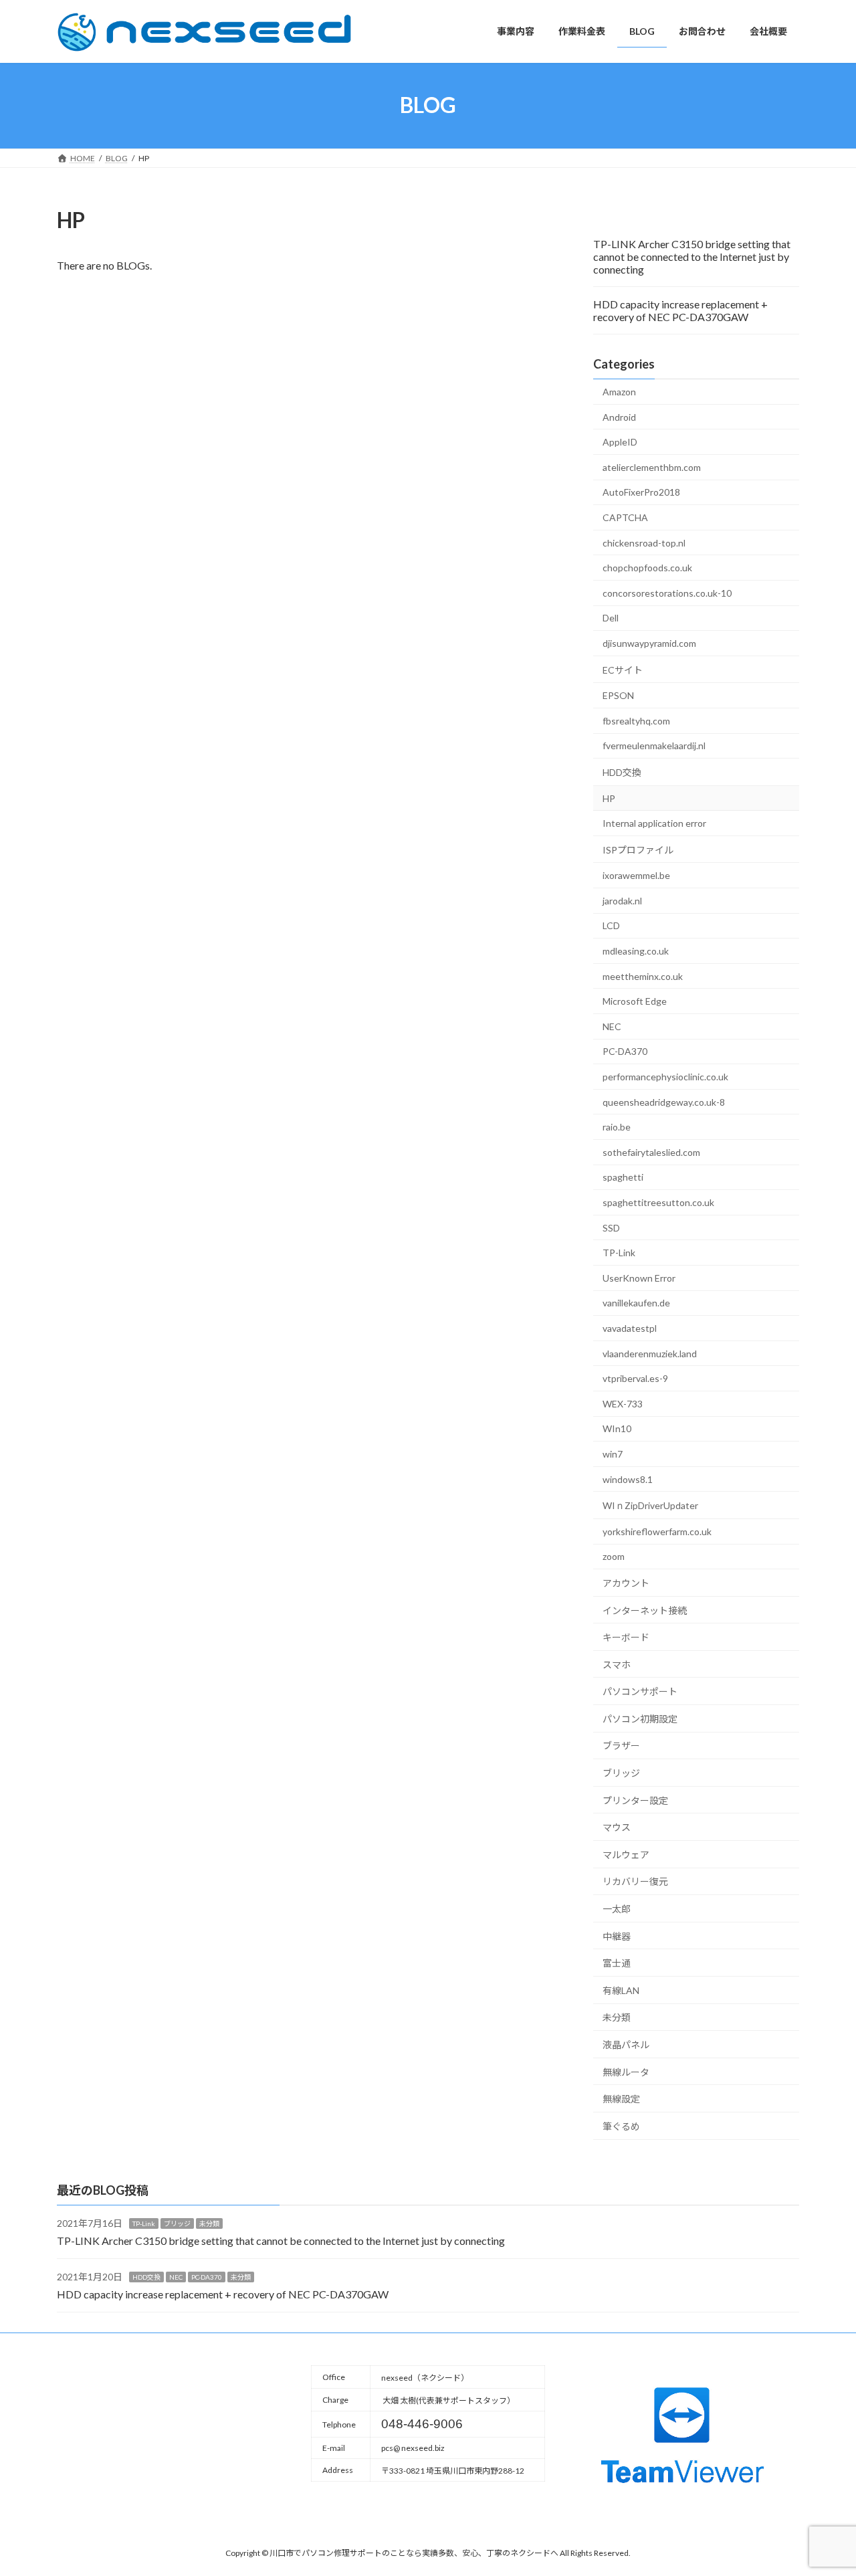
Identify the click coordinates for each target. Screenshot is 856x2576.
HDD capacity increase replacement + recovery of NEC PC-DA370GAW (680, 310)
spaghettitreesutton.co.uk (658, 1202)
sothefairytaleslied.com (651, 1152)
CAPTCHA (625, 517)
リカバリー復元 (635, 1881)
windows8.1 (628, 1479)
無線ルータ (626, 2071)
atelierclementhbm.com (652, 467)
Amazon (619, 392)
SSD (611, 1227)
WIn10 (617, 1428)
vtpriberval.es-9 (635, 1378)
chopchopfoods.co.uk (647, 568)
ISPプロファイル (638, 849)
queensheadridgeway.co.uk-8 (664, 1101)
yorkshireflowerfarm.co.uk (657, 1531)
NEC (612, 1026)
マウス (617, 1827)
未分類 (617, 2017)
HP (609, 798)
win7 (613, 1454)
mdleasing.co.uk (636, 951)
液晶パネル (626, 2045)
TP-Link (619, 1253)
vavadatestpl (630, 1328)
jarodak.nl (622, 900)
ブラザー (621, 1746)
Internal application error (654, 823)
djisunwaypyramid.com (649, 643)
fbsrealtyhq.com (636, 720)
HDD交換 (622, 772)
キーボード (626, 1637)
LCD (611, 925)
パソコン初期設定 (640, 1718)
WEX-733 (623, 1403)
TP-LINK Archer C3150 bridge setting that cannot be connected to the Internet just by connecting (692, 257)
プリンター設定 (635, 1800)
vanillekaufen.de (636, 1303)
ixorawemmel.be (636, 875)
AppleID (620, 442)
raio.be (617, 1127)
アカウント (626, 1582)
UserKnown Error (639, 1277)
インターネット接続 (645, 1610)
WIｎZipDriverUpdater (650, 1505)
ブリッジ (621, 1773)
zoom (614, 1556)
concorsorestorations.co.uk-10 (667, 592)
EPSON (618, 695)
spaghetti (623, 1177)
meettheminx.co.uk (643, 976)
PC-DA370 (625, 1051)
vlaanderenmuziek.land (650, 1353)
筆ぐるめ (621, 2125)
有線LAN (621, 1990)
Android (619, 416)
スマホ (617, 1664)
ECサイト (623, 669)
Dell (611, 618)
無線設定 (621, 2099)
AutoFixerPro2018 (641, 492)
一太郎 (617, 1909)
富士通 (617, 1963)
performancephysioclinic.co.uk (665, 1077)
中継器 (617, 1936)
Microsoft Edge (635, 1001)
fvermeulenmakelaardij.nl (654, 746)
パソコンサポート (640, 1691)
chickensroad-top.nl (644, 542)
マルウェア (626, 1854)
